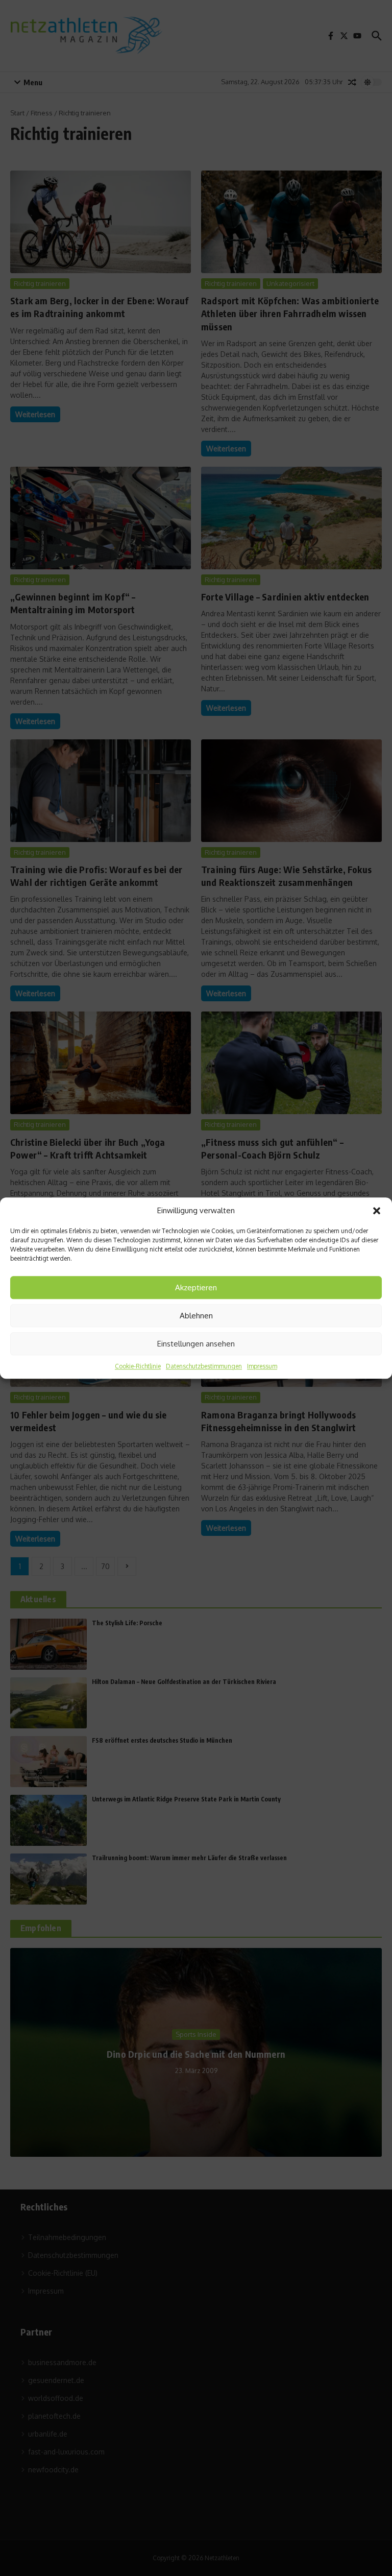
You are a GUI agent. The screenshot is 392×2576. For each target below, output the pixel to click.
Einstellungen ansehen (196, 1344)
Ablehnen (196, 1316)
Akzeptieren (196, 1287)
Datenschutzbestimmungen (204, 1366)
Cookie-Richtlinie (138, 1366)
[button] (377, 1211)
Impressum (262, 1366)
